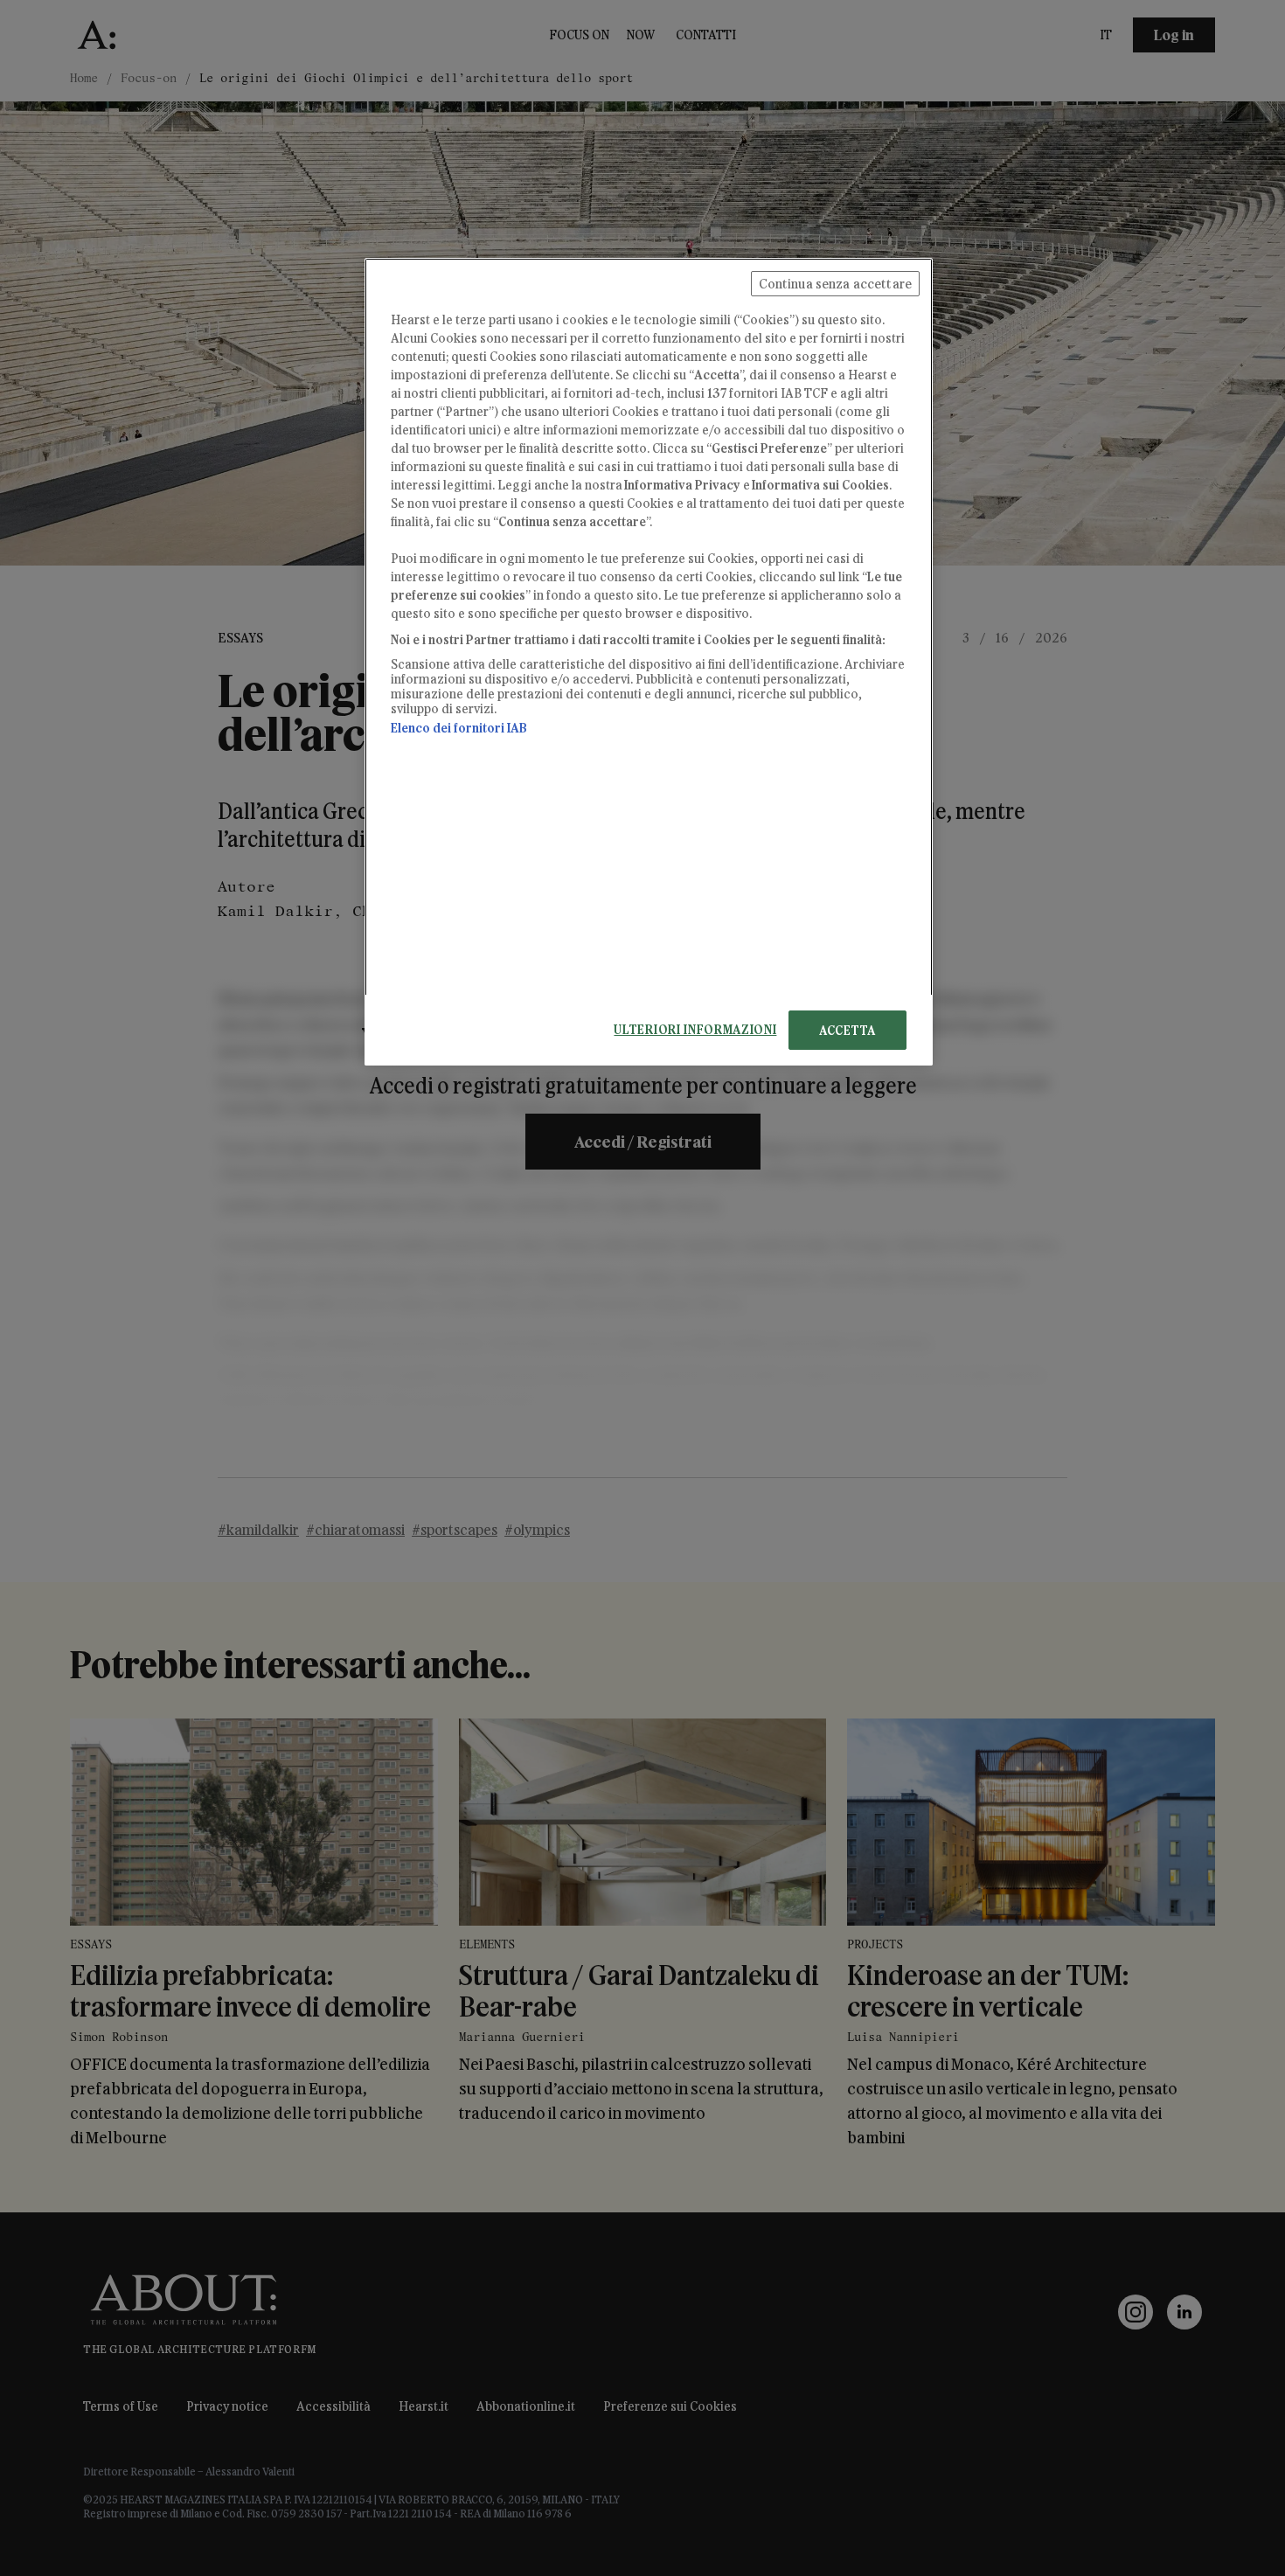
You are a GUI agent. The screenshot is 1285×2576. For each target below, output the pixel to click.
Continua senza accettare (835, 284)
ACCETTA (847, 1030)
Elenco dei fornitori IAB (459, 728)
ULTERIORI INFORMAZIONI (695, 1029)
